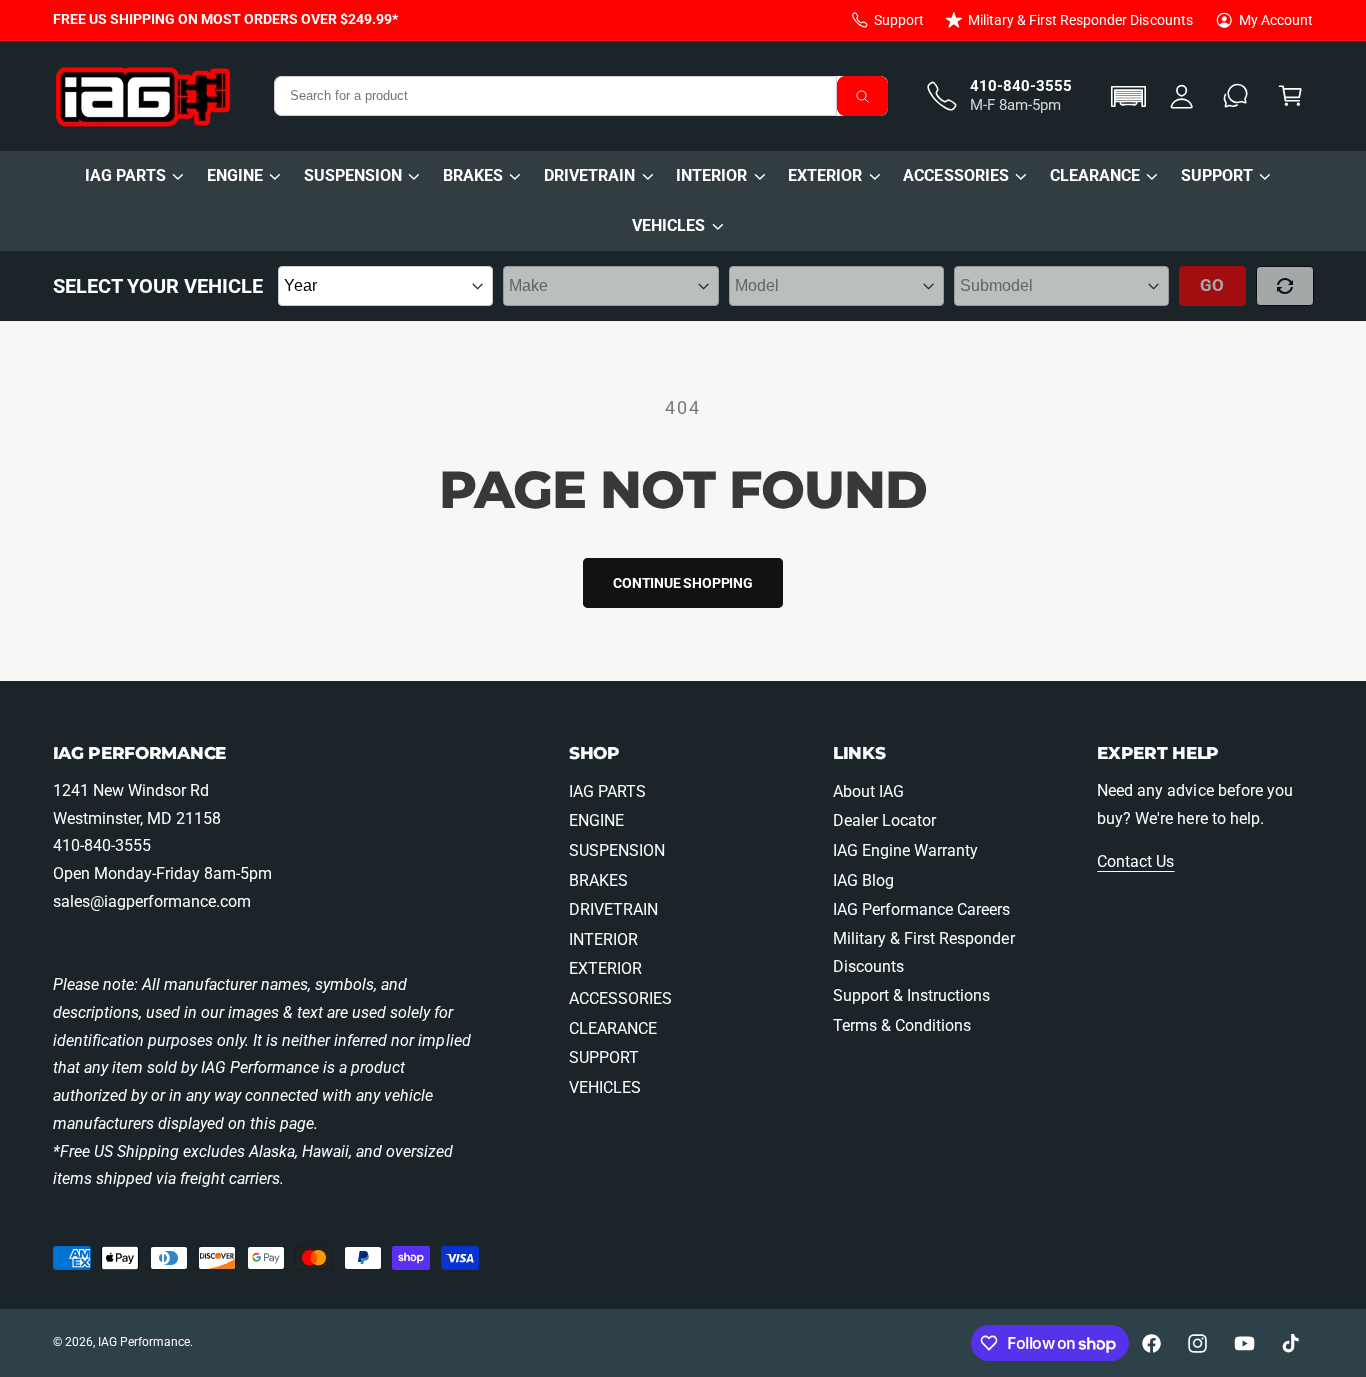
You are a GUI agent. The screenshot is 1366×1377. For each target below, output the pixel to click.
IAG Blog (863, 880)
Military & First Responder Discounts (1080, 20)
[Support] (1236, 96)
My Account (1276, 20)
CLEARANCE (1095, 175)
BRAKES (473, 175)
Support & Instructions (911, 995)
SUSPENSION (353, 175)
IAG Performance (144, 1342)
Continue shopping (683, 583)
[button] (1131, 96)
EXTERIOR (825, 175)
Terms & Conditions (902, 1025)
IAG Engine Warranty (905, 850)
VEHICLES (668, 225)
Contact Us (1135, 861)
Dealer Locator (884, 820)
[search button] (863, 96)
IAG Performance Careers (921, 909)
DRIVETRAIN (589, 175)
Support (899, 20)
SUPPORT (1217, 175)
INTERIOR (711, 175)
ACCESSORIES (955, 175)
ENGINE (235, 175)
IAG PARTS (125, 175)
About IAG (868, 791)
